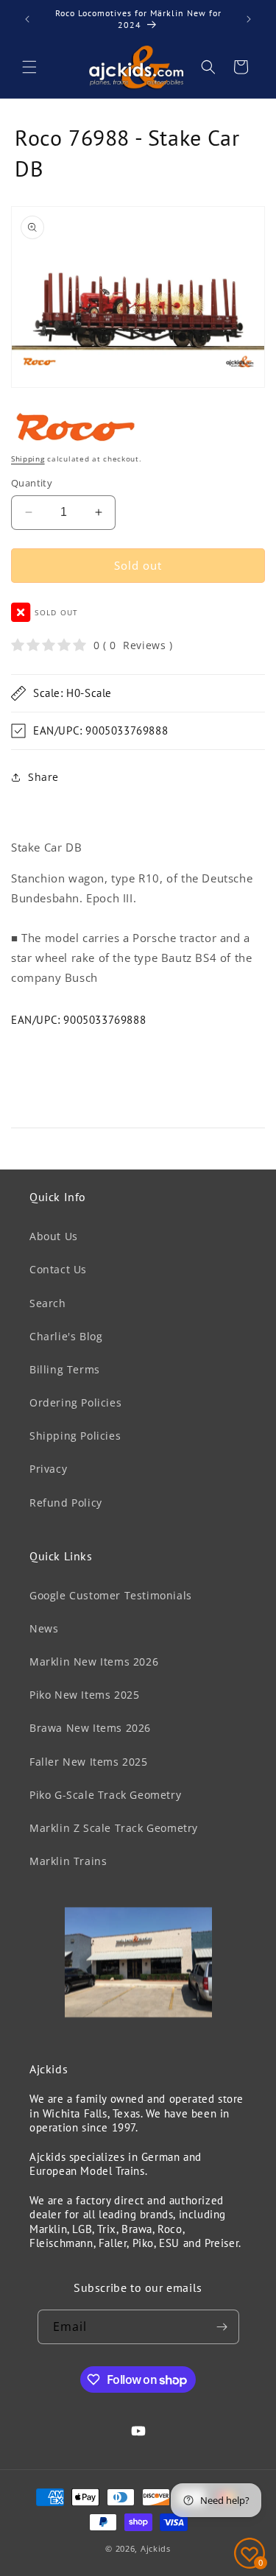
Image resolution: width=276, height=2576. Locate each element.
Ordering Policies (75, 1402)
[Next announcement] (249, 19)
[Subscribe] (222, 2327)
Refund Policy (66, 1503)
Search (48, 1303)
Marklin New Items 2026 (94, 1662)
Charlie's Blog (66, 1336)
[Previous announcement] (27, 19)
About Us (54, 1236)
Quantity (32, 483)
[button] (29, 67)
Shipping (28, 459)
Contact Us (58, 1269)
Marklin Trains (68, 1861)
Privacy (48, 1469)
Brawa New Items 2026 (90, 1728)
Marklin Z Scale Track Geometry (114, 1828)
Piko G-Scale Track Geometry (105, 1795)
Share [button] (43, 777)
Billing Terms (65, 1369)
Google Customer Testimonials (111, 1595)
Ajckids (156, 2548)
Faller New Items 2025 (89, 1762)
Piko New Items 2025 (84, 1695)
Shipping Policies (75, 1436)
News (44, 1628)
